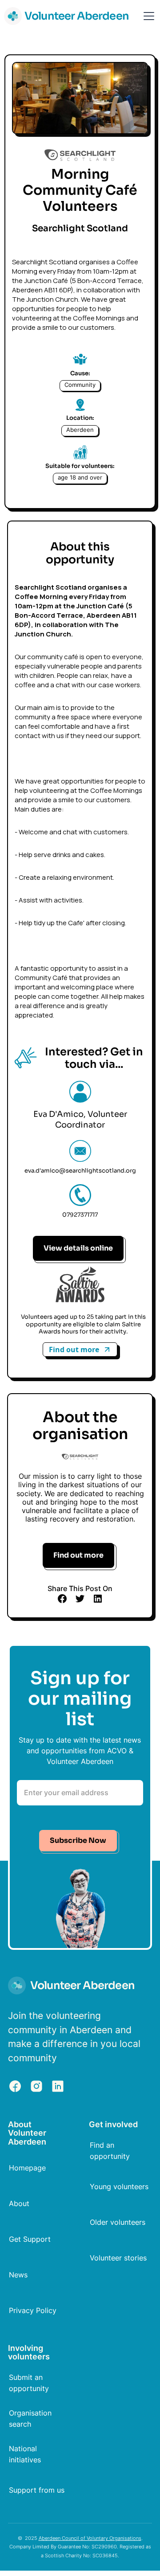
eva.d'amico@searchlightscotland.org (80, 1171)
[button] (147, 16)
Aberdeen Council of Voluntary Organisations (90, 2538)
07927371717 (80, 1215)
